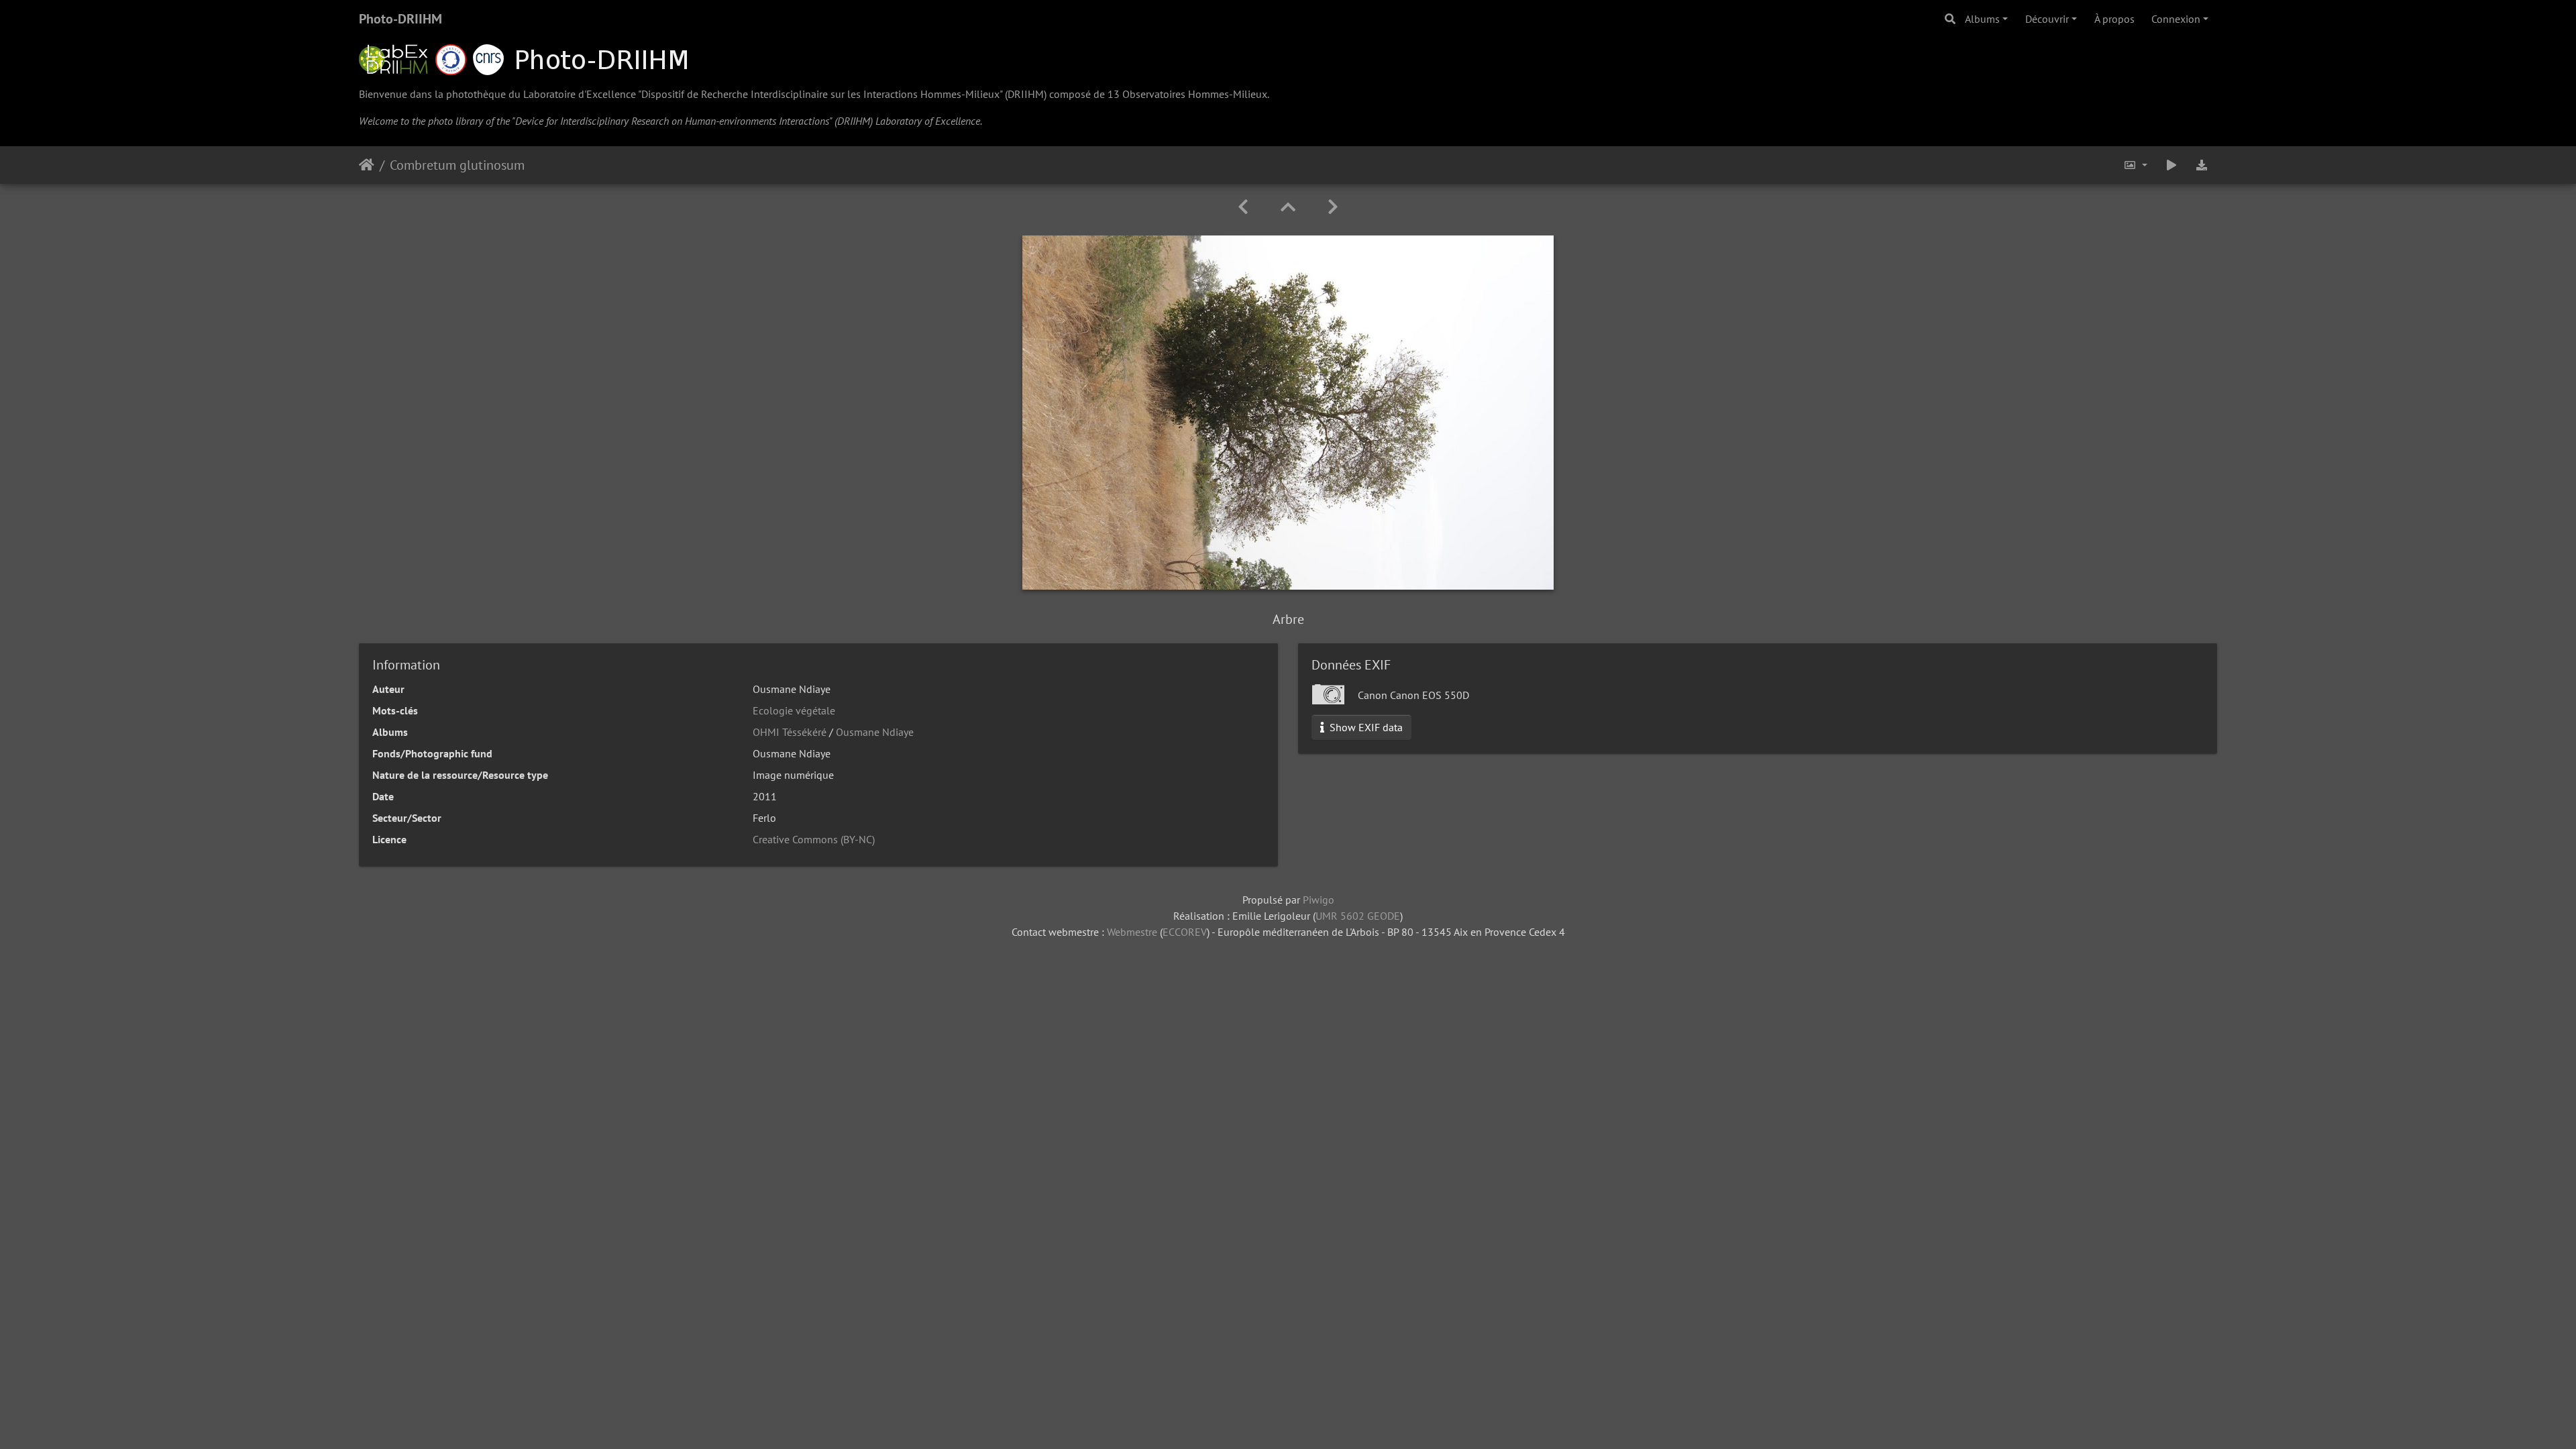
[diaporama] (2171, 165)
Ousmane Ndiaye (875, 732)
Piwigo (1319, 900)
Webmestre (1132, 932)
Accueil (367, 165)
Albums (1982, 19)
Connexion (2176, 19)
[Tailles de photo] (2135, 165)
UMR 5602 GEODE (1358, 916)
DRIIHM (1026, 94)
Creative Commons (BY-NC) (814, 839)
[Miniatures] (1288, 207)
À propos (2114, 19)
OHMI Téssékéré (790, 732)
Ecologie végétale (794, 710)
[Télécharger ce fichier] (2202, 165)
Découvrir (2047, 19)
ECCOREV (1185, 932)
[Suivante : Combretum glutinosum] (1333, 207)
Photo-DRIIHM (400, 19)
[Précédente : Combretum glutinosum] (1243, 207)
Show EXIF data (1365, 727)
